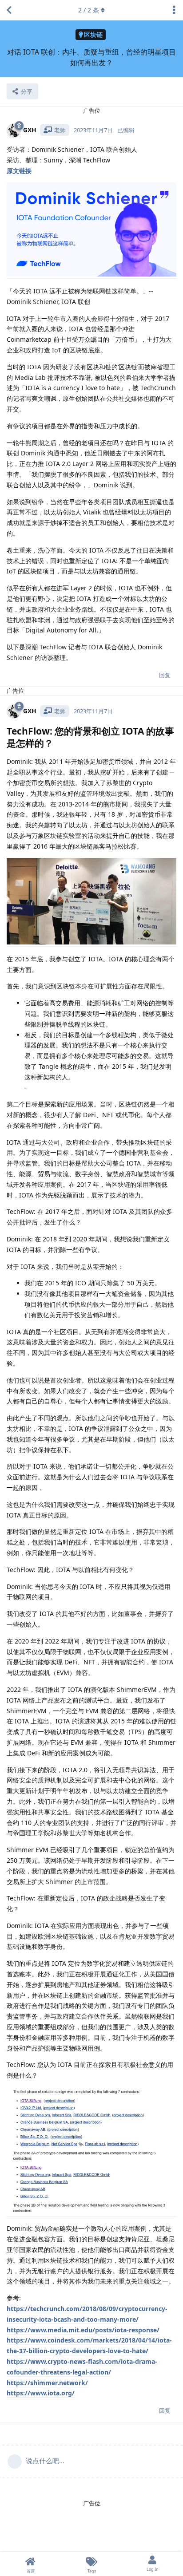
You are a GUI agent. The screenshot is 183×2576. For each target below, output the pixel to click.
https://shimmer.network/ (47, 2383)
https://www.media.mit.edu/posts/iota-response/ (83, 2330)
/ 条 (89, 10)
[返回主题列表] (9, 10)
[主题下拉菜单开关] (174, 10)
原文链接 (19, 171)
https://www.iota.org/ (41, 2393)
